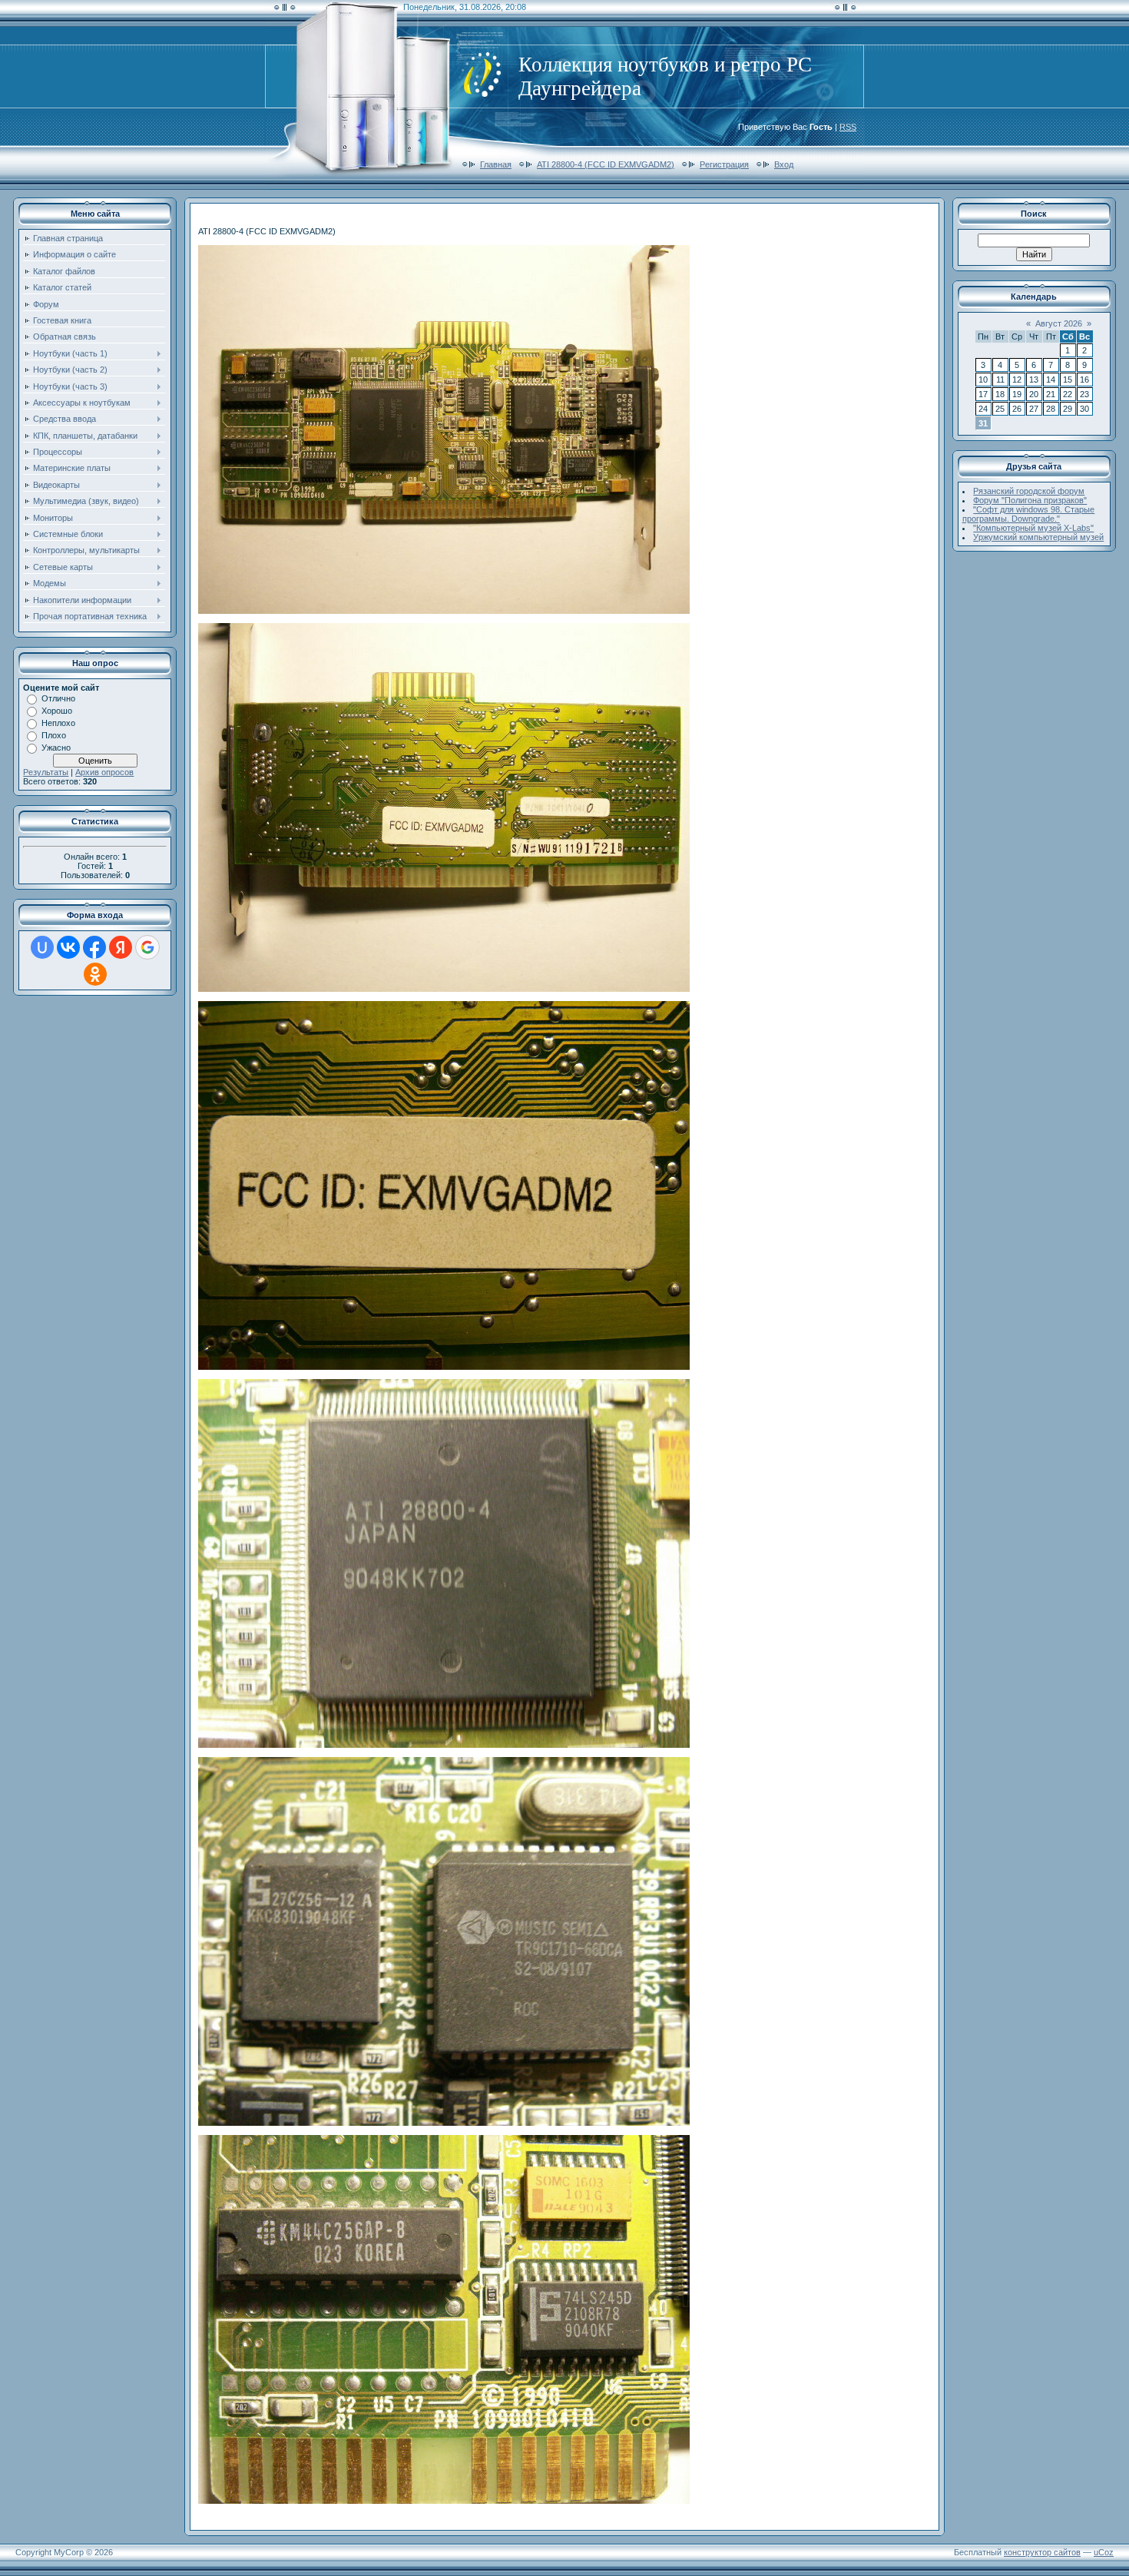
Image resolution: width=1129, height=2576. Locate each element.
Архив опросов (104, 772)
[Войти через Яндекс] (121, 947)
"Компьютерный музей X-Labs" (1033, 528)
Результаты (46, 772)
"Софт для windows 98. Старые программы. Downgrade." (1029, 514)
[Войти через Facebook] (94, 947)
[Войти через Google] (147, 947)
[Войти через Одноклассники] (95, 974)
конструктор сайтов (1042, 2552)
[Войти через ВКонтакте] (68, 947)
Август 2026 (1059, 323)
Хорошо (57, 711)
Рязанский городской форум (1029, 491)
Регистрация (724, 164)
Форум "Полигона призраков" (1030, 500)
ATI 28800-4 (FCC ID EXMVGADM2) (606, 164)
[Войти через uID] (42, 947)
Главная (496, 164)
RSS (848, 127)
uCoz (1104, 2552)
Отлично (58, 698)
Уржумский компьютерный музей (1038, 537)
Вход (784, 164)
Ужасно (56, 748)
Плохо (54, 735)
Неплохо (58, 723)
